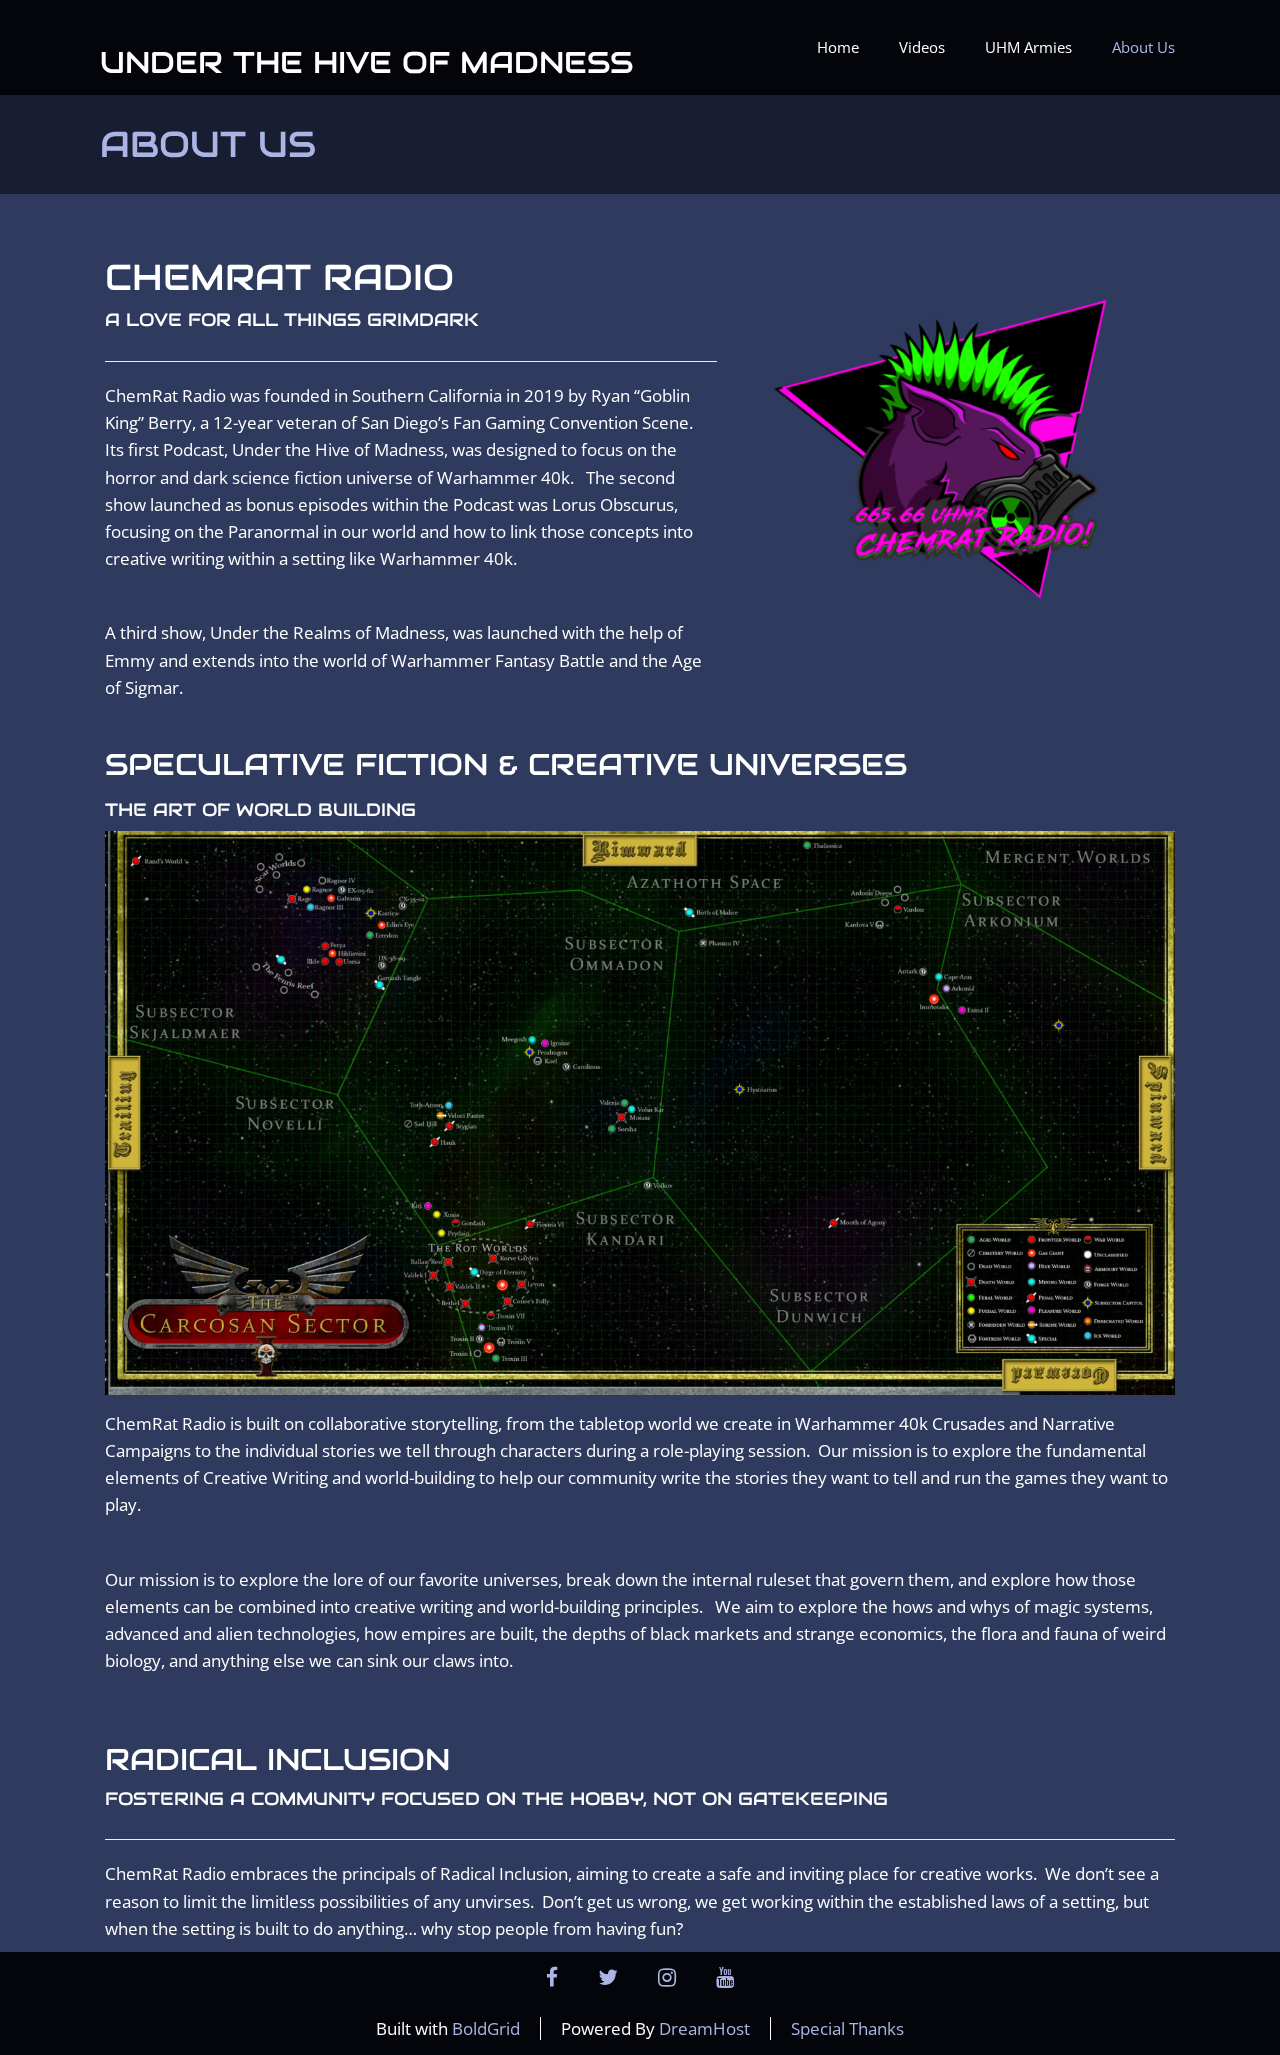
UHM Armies (1028, 47)
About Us (1143, 47)
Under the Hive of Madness (366, 62)
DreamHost (704, 2028)
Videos (922, 47)
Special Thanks (847, 2028)
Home (838, 47)
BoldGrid (486, 2028)
